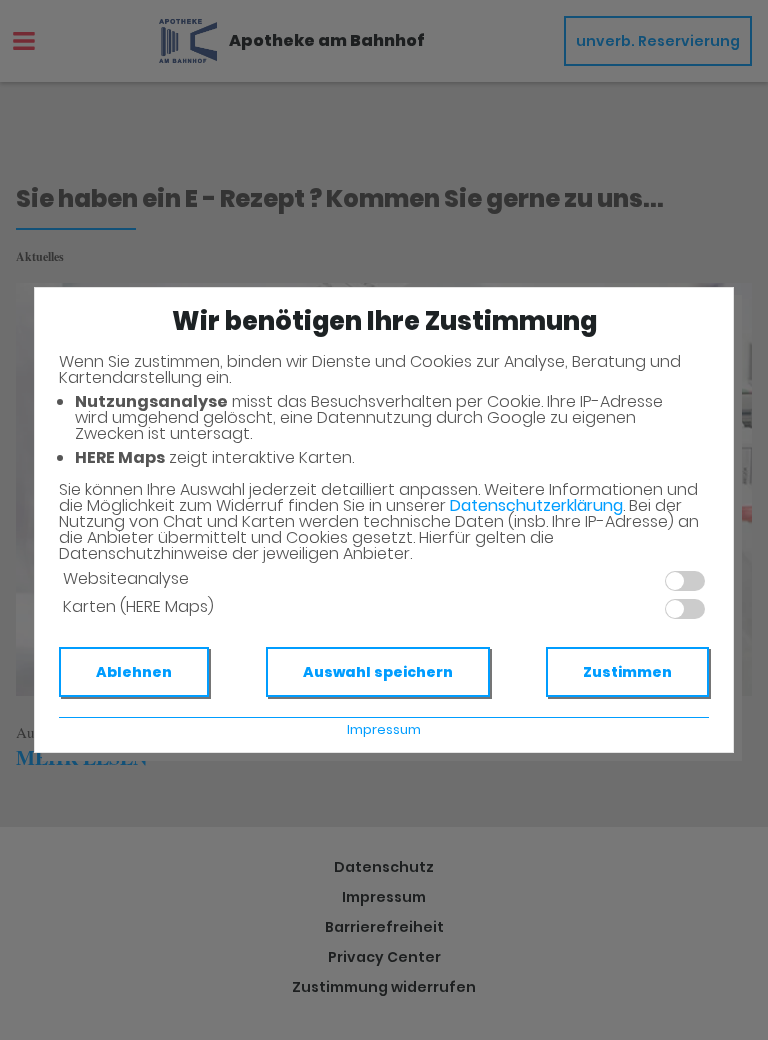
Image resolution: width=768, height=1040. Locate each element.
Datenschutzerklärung (536, 505)
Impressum (384, 729)
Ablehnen (134, 672)
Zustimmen (627, 672)
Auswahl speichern (378, 672)
